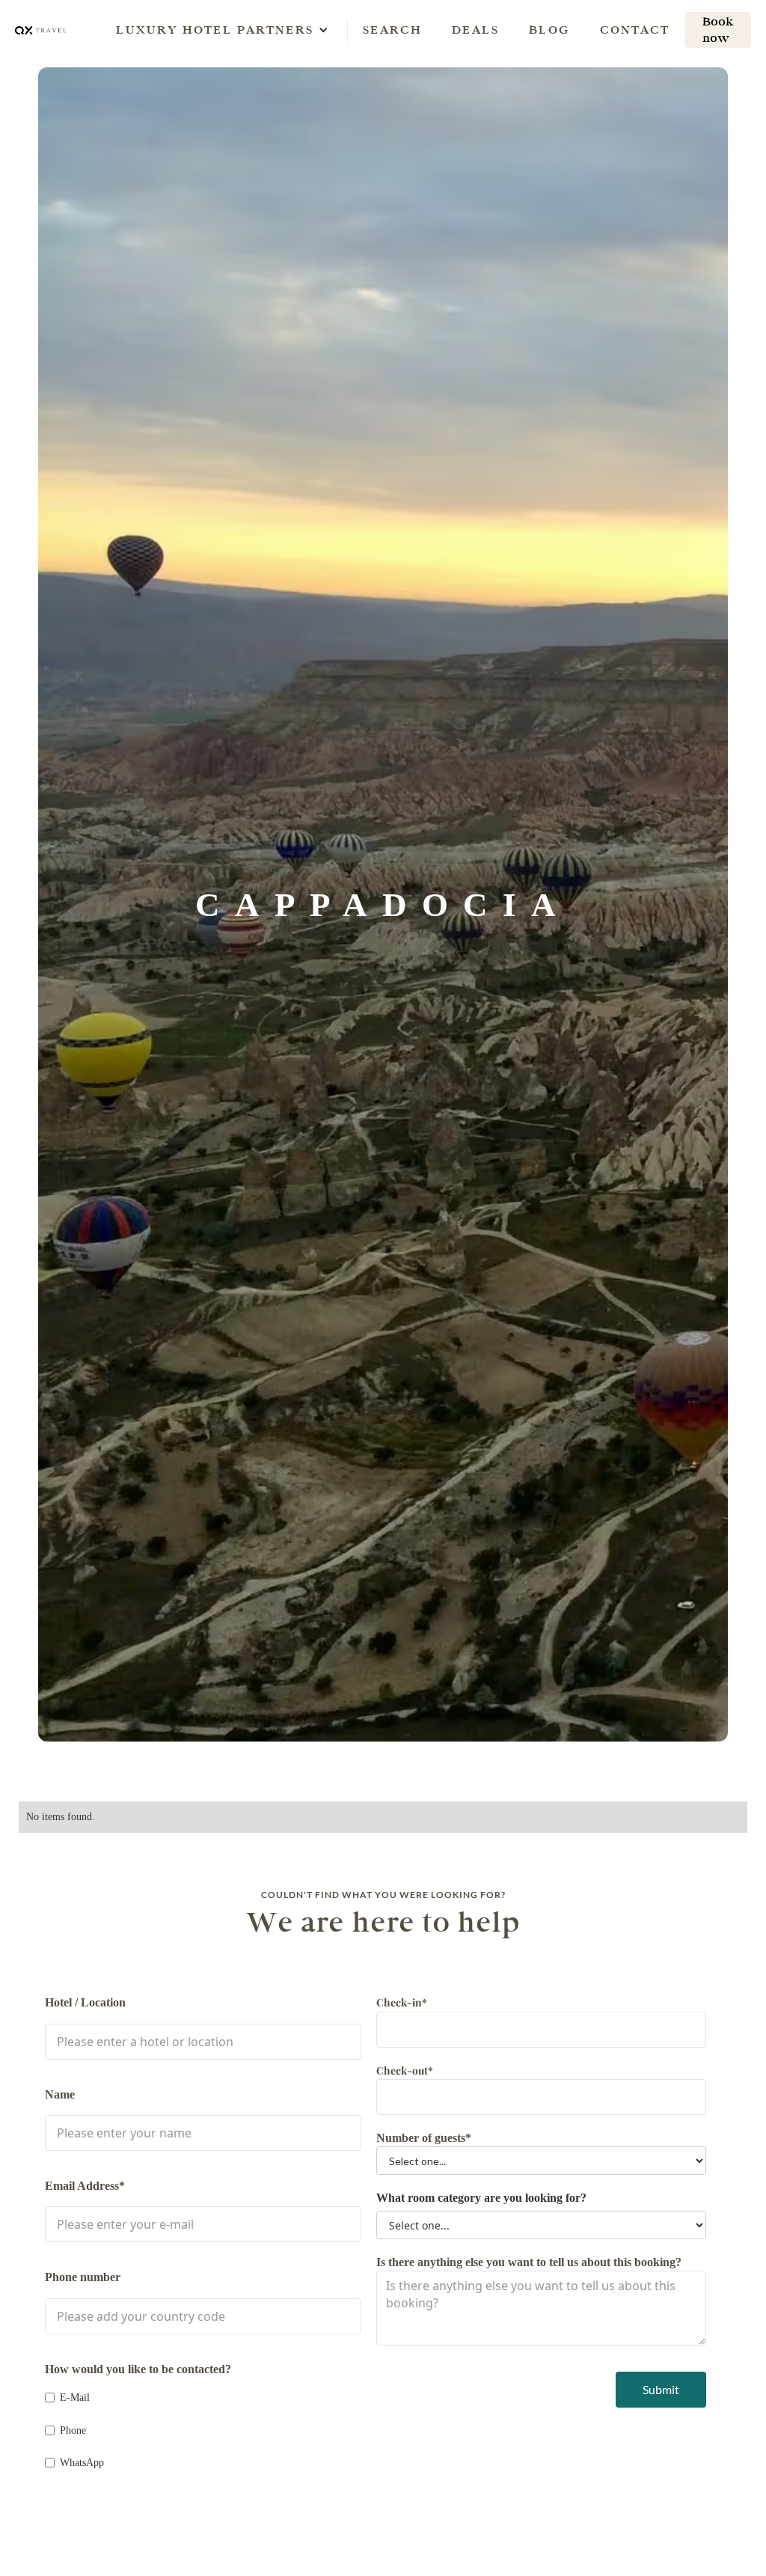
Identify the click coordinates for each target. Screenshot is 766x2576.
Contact (635, 30)
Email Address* (85, 2186)
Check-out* (405, 2070)
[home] (41, 30)
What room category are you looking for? (481, 2198)
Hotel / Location (85, 2002)
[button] (215, 30)
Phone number (83, 2277)
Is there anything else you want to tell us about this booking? (529, 2262)
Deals (475, 30)
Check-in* (402, 2002)
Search (392, 30)
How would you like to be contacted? (138, 2369)
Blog (549, 30)
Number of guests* (424, 2138)
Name (60, 2094)
